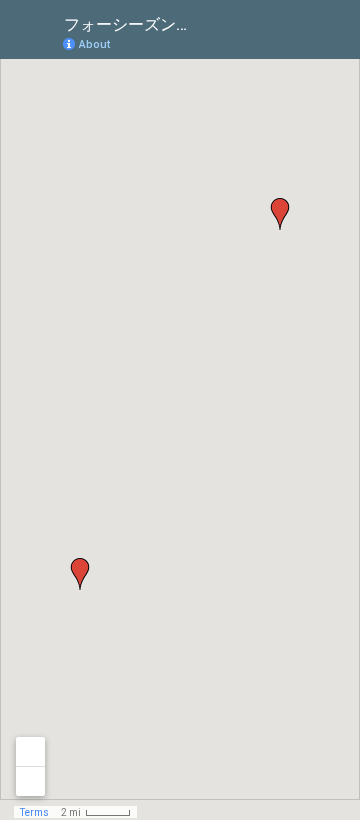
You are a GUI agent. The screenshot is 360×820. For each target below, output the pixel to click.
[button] (280, 214)
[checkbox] (215, 22)
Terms (34, 812)
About (94, 44)
